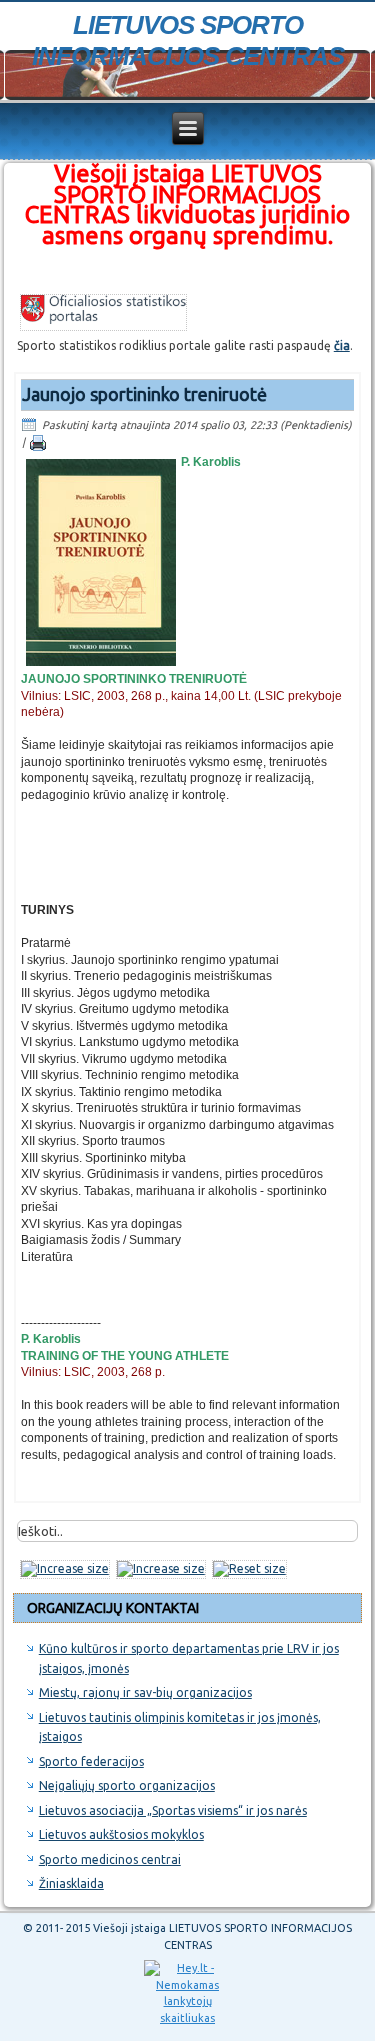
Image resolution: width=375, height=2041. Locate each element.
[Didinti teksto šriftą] (65, 1568)
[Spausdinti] (38, 442)
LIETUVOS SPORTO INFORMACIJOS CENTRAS (188, 40)
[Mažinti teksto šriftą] (161, 1568)
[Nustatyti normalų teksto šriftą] (249, 1568)
